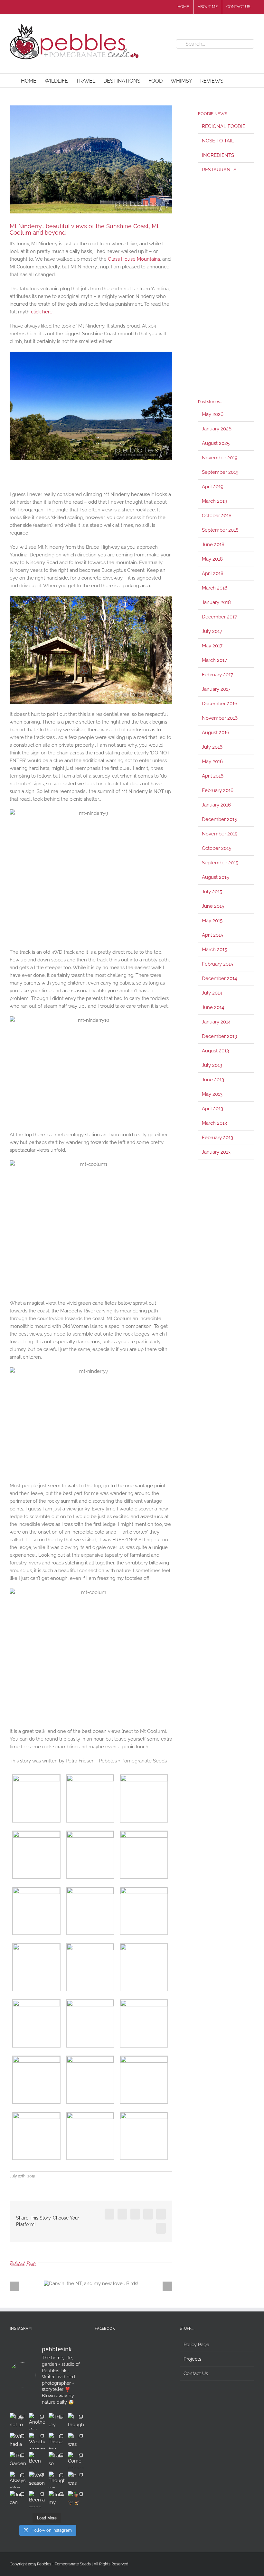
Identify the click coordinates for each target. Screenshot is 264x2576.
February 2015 (217, 964)
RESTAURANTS (219, 170)
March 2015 (214, 950)
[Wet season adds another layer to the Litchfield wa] (37, 2480)
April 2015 (212, 935)
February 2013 (217, 1138)
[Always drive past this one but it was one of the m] (18, 2480)
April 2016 (213, 776)
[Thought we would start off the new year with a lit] (57, 2480)
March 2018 (215, 588)
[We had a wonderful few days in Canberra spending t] (18, 2441)
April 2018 (213, 573)
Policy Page (196, 2345)
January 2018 (216, 602)
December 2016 (220, 704)
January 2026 (217, 429)
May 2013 (212, 1094)
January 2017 (216, 689)
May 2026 (213, 414)
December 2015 (219, 819)
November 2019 (220, 458)
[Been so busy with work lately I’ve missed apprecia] (37, 2460)
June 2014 (213, 1007)
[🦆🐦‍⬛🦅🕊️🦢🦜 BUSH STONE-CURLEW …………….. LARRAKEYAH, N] (76, 2499)
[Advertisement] (226, 288)
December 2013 (219, 1036)
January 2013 (216, 1152)
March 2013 (214, 1123)
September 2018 (220, 530)
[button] (233, 81)
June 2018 (213, 545)
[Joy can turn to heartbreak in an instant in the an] (18, 2499)
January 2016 (216, 805)
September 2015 (220, 863)
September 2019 (220, 472)
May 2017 (212, 646)
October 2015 (217, 848)
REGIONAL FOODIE (224, 126)
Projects (192, 2359)
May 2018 (212, 559)
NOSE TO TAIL (218, 141)
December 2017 (219, 617)
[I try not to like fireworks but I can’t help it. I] (18, 2421)
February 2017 (217, 675)
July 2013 (212, 1065)
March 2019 (215, 501)
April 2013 (212, 1109)
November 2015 (220, 834)
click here (42, 312)
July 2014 (212, 993)
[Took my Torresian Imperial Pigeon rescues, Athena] (57, 2499)
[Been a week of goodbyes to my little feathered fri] (37, 2499)
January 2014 (216, 1022)
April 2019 (213, 487)
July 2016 (212, 747)
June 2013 (213, 1080)
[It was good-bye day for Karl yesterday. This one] (76, 2480)
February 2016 (218, 790)
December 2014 (219, 978)
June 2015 (213, 906)
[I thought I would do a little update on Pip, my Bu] (76, 2421)
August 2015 (215, 877)
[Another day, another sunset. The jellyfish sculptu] (37, 2421)
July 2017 (212, 631)
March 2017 (214, 660)
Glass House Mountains (134, 259)
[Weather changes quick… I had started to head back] (37, 2441)
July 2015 (212, 892)
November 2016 (220, 718)
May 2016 (212, 761)
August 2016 (216, 733)
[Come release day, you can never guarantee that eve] (76, 2460)
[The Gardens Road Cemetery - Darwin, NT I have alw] (18, 2460)
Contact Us (196, 2373)
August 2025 (216, 443)
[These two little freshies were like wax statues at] (57, 2441)
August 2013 (215, 1051)
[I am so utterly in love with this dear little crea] (57, 2460)
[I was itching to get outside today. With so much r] (76, 2441)
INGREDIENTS (218, 155)
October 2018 (217, 516)
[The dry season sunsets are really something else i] (57, 2421)
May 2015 (212, 921)
